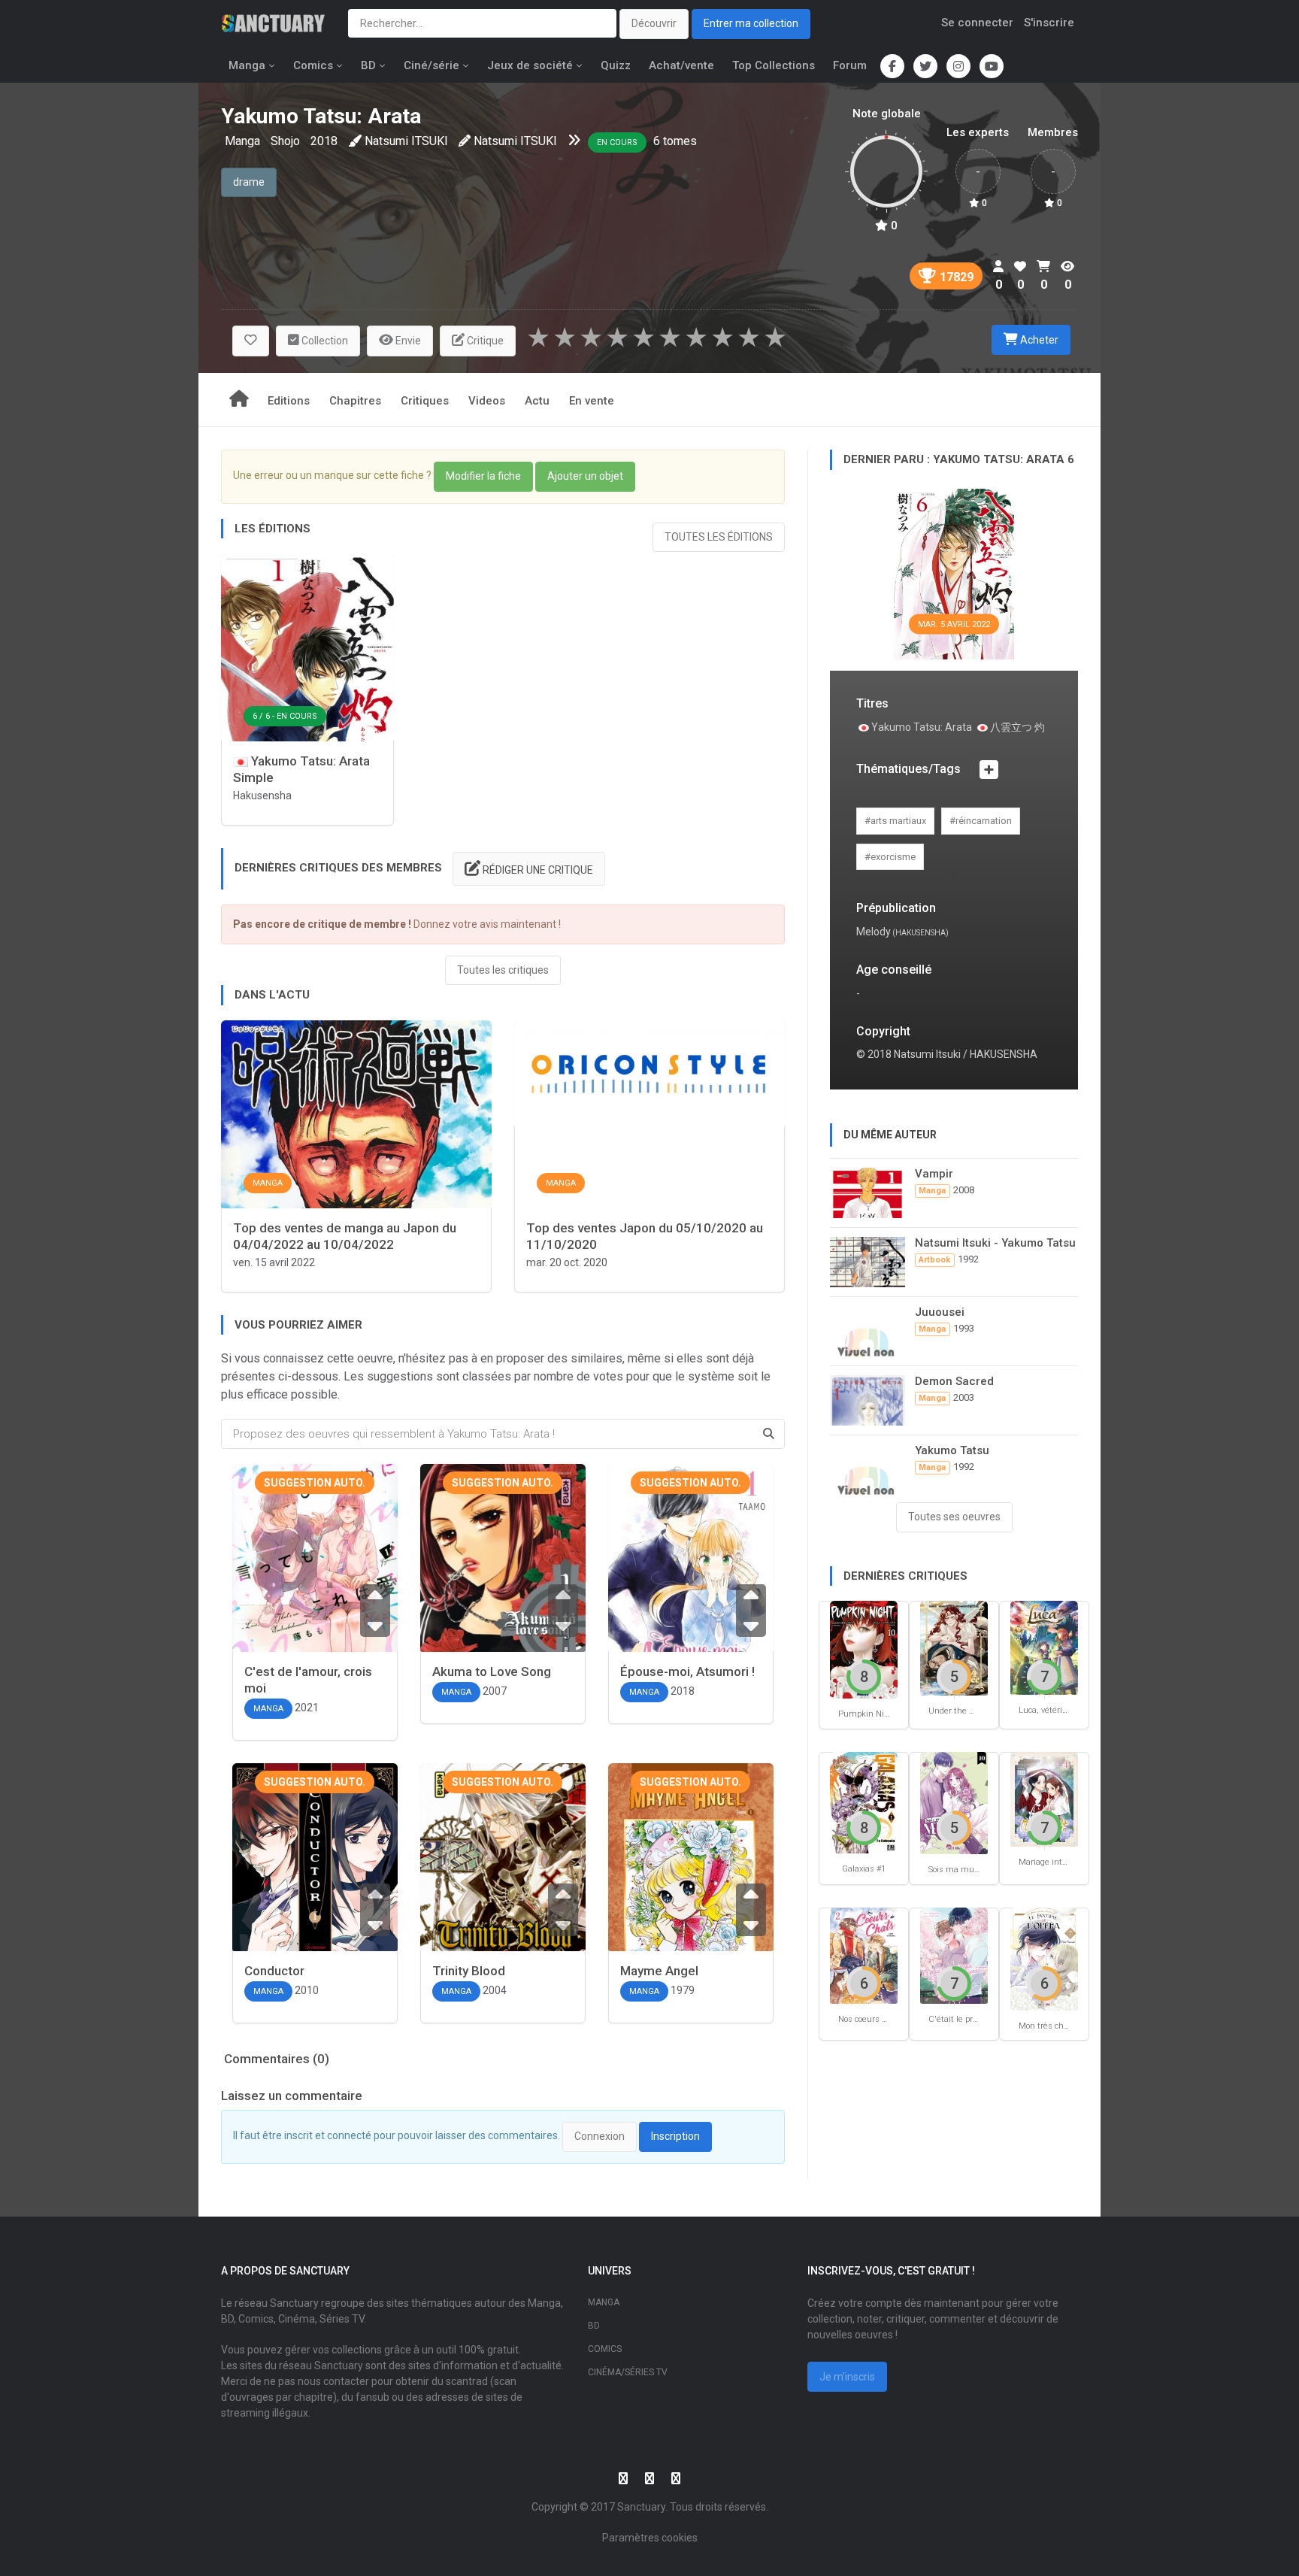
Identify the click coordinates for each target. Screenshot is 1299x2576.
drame (249, 182)
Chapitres (355, 401)
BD (368, 65)
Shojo (285, 141)
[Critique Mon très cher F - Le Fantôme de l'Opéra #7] (1044, 1958)
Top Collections (774, 65)
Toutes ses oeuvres (954, 1517)
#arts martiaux (895, 821)
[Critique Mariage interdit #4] (1044, 1798)
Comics (313, 65)
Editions (289, 401)
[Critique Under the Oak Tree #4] (954, 1648)
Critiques (425, 401)
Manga (247, 65)
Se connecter (977, 23)
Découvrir (654, 23)
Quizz (616, 65)
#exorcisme (890, 857)
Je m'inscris (847, 2377)
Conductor (274, 1971)
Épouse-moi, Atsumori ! (687, 1671)
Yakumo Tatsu (952, 1450)
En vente (592, 401)
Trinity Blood (469, 1971)
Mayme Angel (659, 1971)
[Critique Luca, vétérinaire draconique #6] (1044, 1647)
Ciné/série (431, 65)
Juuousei (940, 1312)
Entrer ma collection (751, 23)
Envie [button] (407, 341)
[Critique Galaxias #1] (864, 1801)
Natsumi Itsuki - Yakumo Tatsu (995, 1243)
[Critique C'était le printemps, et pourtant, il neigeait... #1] (954, 1955)
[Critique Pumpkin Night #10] (864, 1649)
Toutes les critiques (503, 970)
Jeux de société (530, 65)
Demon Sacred (954, 1381)
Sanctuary (641, 2507)
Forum (850, 65)
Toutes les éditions (719, 537)
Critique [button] (484, 341)
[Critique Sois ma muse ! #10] (954, 1802)
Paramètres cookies (650, 2538)
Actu (537, 401)
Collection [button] (324, 341)
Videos (487, 401)
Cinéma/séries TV (628, 2372)
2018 (324, 141)
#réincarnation (981, 821)
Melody (874, 932)
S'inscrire (1049, 23)
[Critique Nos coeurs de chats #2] (864, 1955)
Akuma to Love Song (492, 1671)
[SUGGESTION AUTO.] (315, 1591)
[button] (251, 341)
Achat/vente (681, 65)
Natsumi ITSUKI (406, 141)
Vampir (934, 1174)
